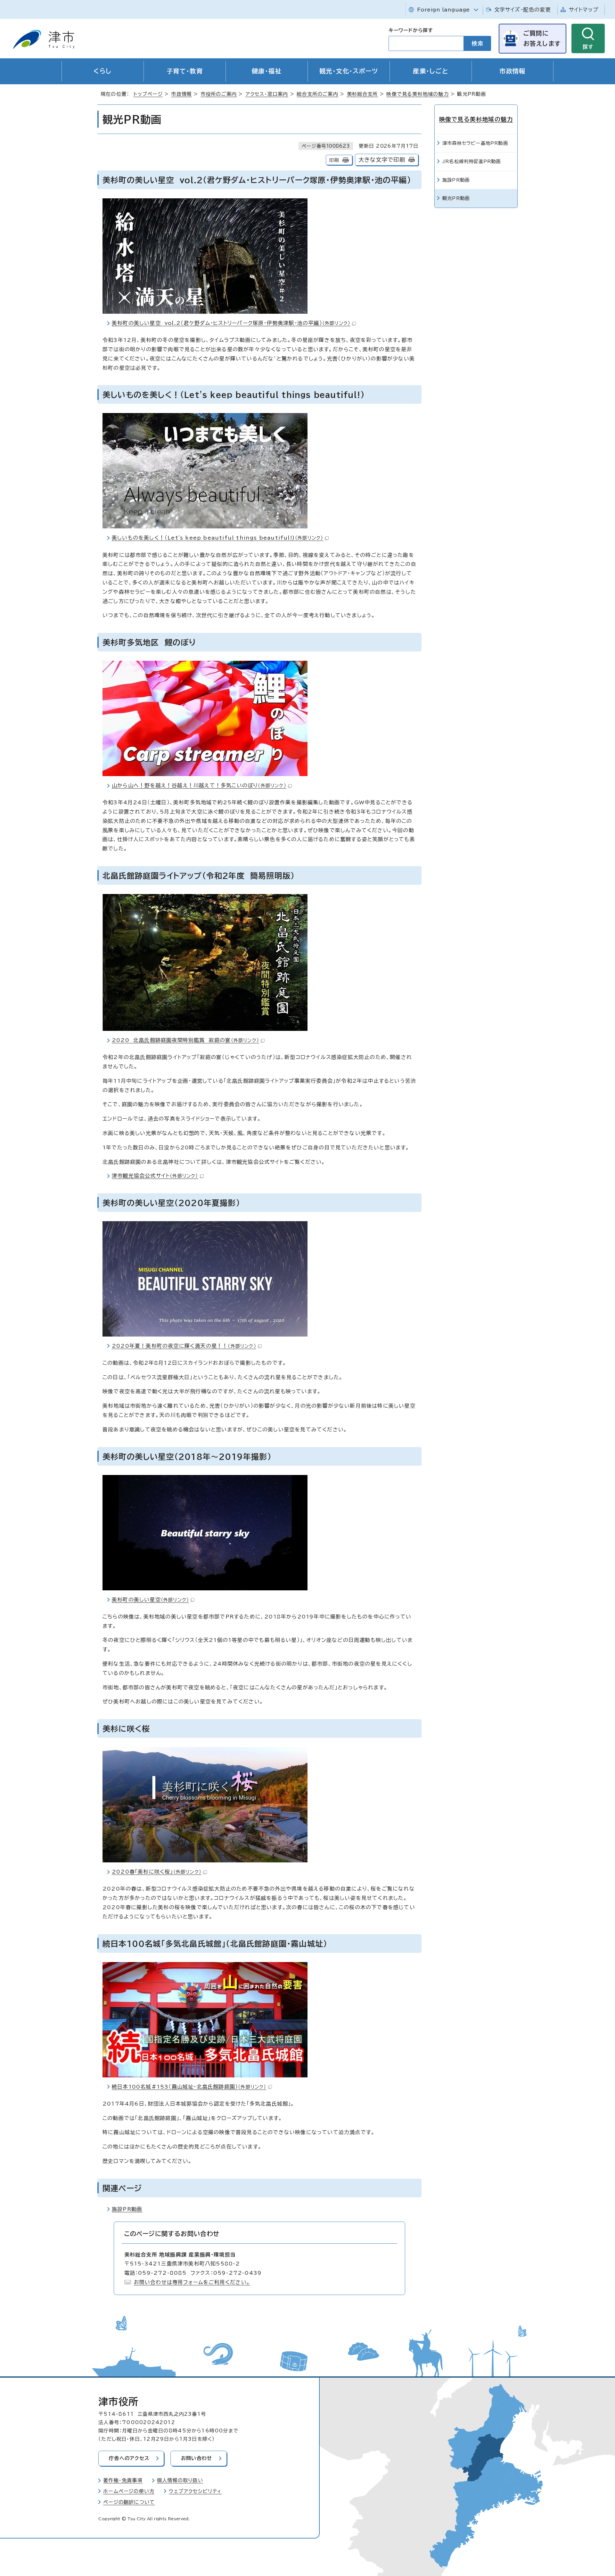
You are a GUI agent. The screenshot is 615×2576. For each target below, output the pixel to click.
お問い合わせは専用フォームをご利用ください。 (192, 2282)
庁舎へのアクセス (129, 2458)
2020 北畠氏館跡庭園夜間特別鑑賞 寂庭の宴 (185, 1040)
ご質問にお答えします (542, 38)
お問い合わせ (197, 2458)
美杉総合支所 (362, 94)
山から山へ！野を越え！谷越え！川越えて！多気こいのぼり (199, 785)
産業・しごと (431, 71)
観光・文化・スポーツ (349, 71)
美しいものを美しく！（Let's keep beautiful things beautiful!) (217, 538)
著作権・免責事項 (123, 2480)
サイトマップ (584, 10)
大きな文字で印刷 (382, 160)
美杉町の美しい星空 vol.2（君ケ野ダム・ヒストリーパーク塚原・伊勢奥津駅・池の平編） (231, 323)
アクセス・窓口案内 (267, 94)
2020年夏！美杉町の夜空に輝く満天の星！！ (184, 1346)
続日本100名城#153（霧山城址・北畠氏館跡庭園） (189, 2087)
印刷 (334, 160)
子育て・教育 (185, 71)
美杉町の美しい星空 (150, 1600)
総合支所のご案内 (317, 94)
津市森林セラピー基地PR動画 (475, 143)
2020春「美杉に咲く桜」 (157, 1872)
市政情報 (512, 71)
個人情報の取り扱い (180, 2480)
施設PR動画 (127, 2209)
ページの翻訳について (129, 2502)
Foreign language (443, 10)
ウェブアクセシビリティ (195, 2491)
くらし (102, 71)
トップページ (148, 94)
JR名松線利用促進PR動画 (472, 161)
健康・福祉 (267, 71)
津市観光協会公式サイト (155, 1176)
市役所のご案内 (219, 94)
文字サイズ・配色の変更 (523, 10)
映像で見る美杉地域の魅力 (417, 94)
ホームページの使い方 (129, 2491)
